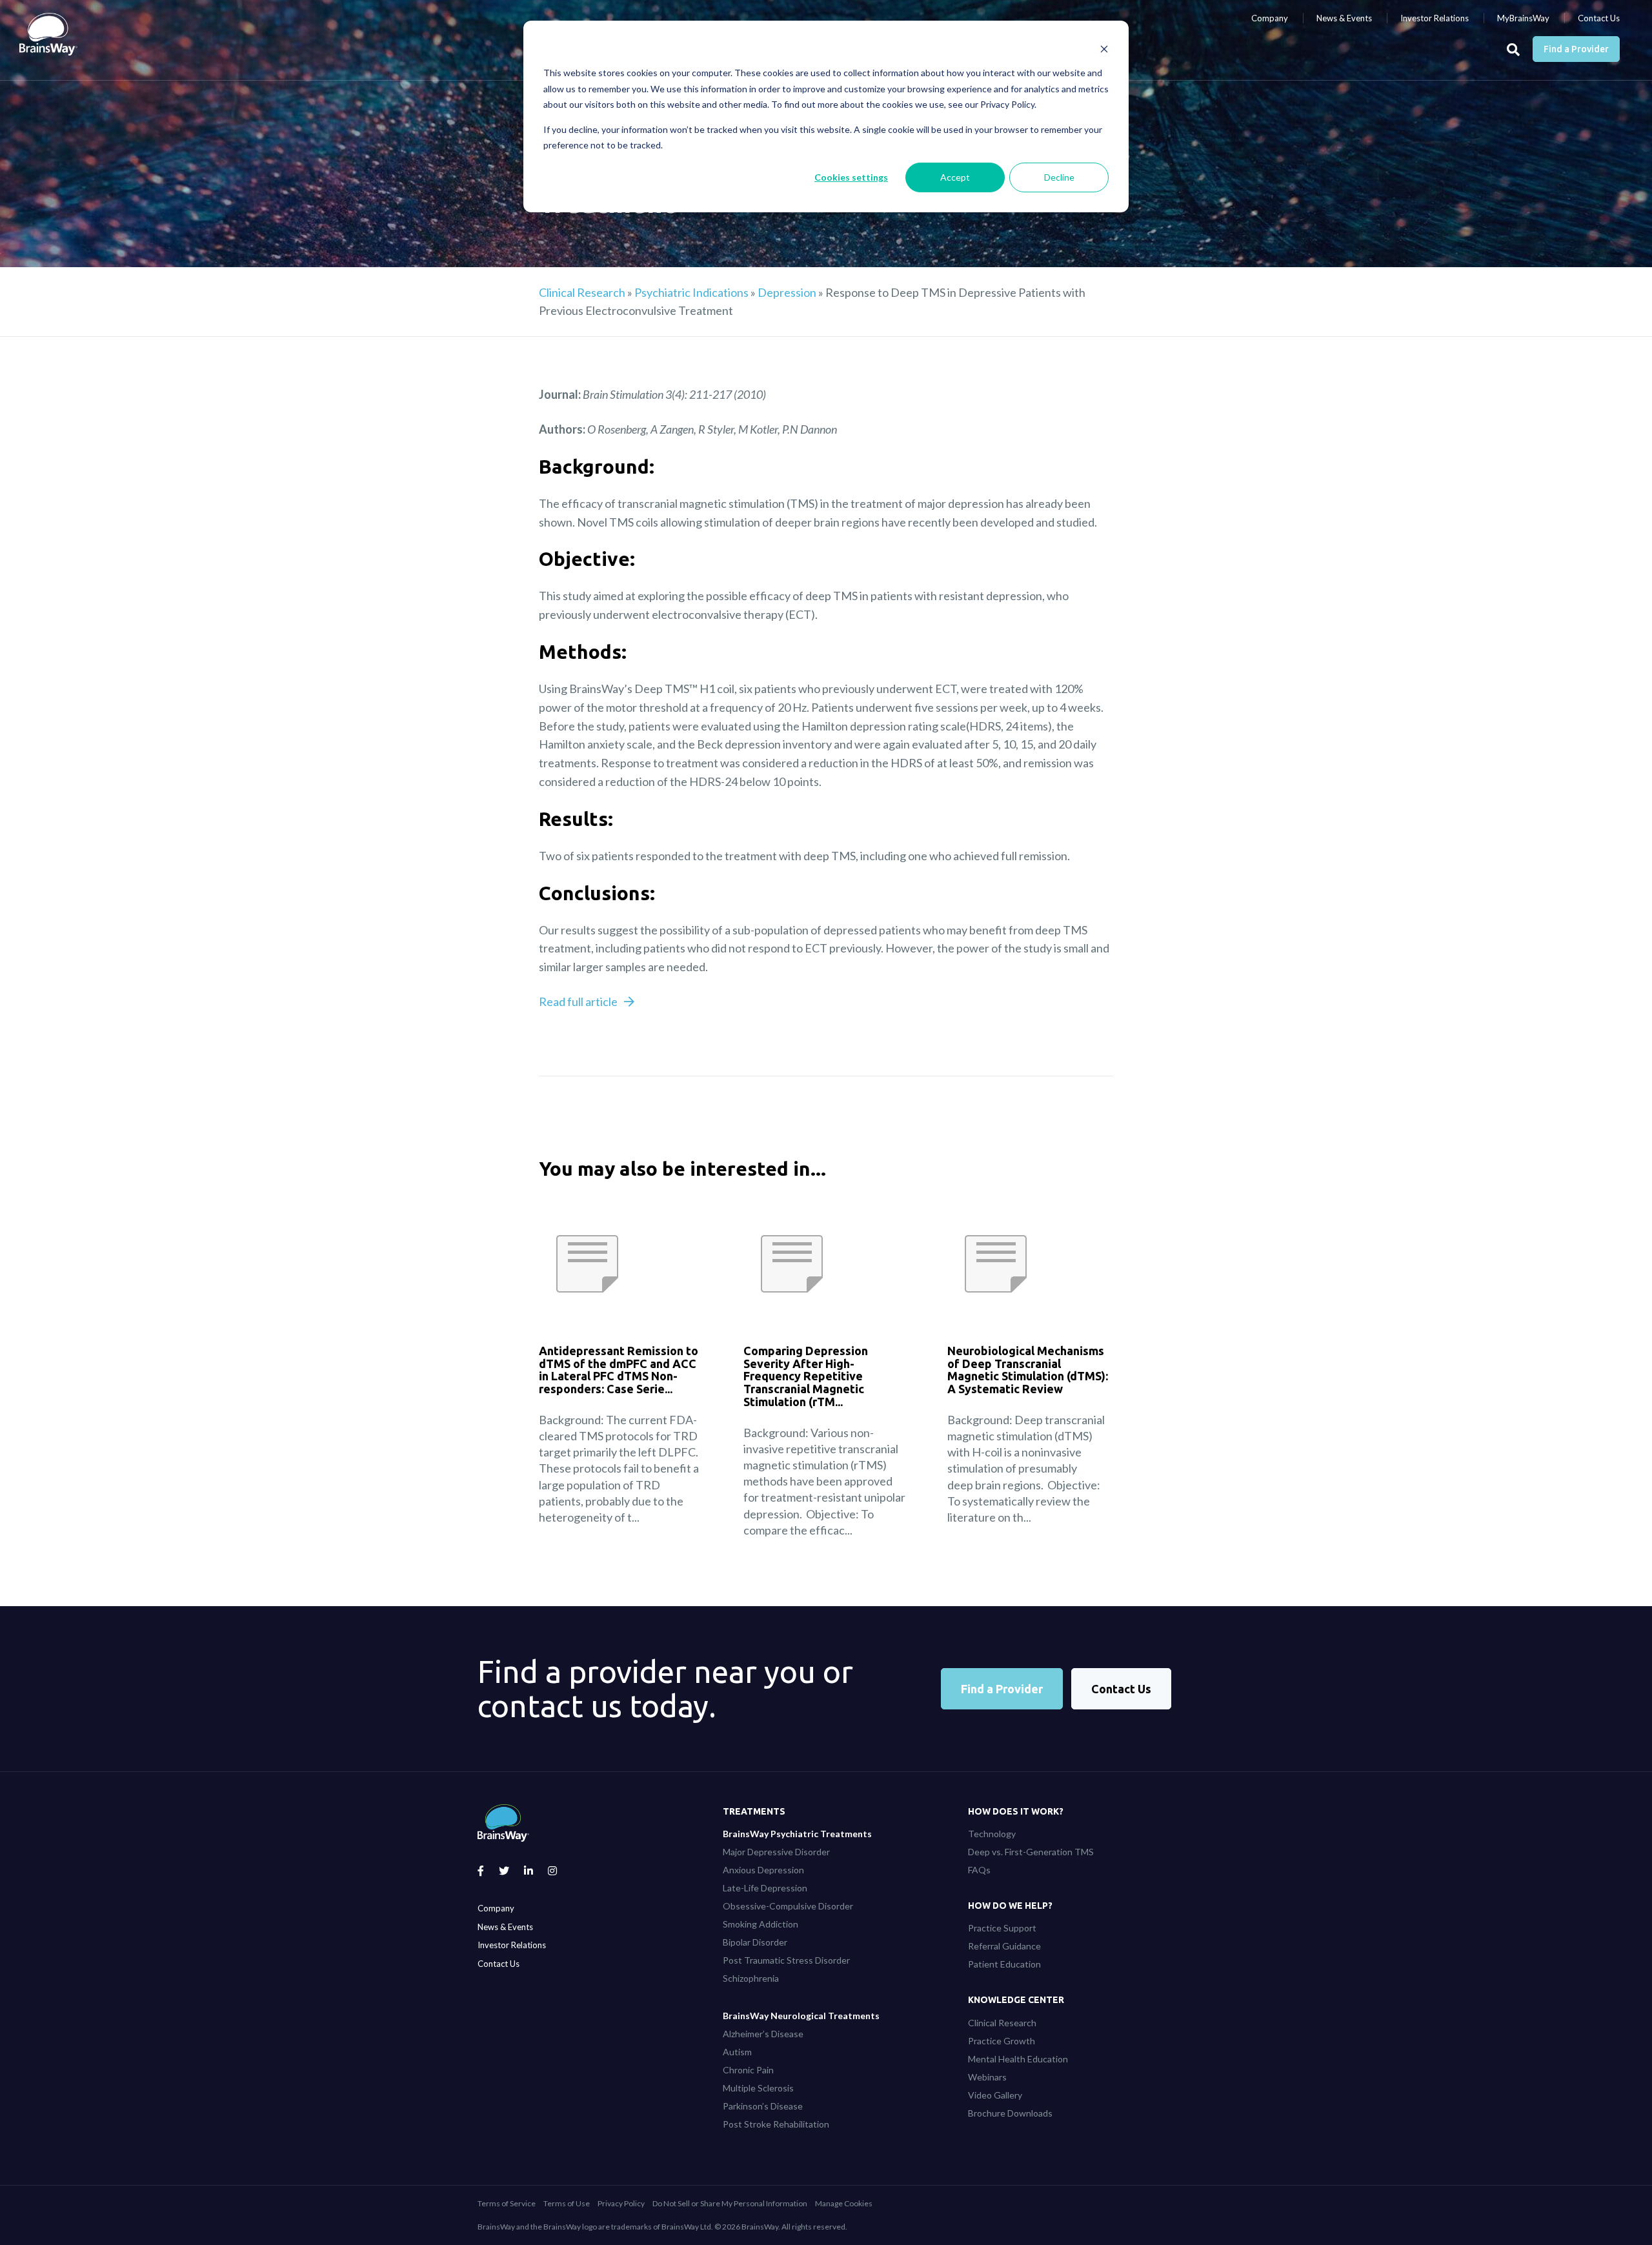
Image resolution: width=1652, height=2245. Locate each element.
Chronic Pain (748, 2070)
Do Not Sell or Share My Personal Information (730, 2203)
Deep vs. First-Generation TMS (1031, 1852)
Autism (737, 2052)
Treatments (754, 1811)
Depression (787, 292)
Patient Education (1004, 1964)
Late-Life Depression (765, 1888)
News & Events (1344, 18)
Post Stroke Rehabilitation (776, 2124)
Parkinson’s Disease (763, 2106)
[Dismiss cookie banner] (1104, 49)
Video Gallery (995, 2095)
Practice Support (1002, 1928)
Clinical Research (582, 292)
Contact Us (1599, 18)
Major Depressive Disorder (776, 1852)
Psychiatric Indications (691, 292)
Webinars (987, 2077)
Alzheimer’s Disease (763, 2034)
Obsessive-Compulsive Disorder (788, 1906)
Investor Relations (1435, 18)
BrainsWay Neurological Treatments (801, 2016)
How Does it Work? (1016, 1811)
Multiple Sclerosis (758, 2088)
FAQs (979, 1870)
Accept (955, 177)
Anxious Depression (763, 1870)
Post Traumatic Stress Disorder (786, 1960)
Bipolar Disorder (755, 1942)
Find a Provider (1576, 49)
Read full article (578, 1002)
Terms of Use (567, 2203)
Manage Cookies (844, 2203)
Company (1270, 18)
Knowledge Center (1016, 2000)
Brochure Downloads (1010, 2113)
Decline (1059, 177)
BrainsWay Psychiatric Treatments (797, 1834)
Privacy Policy (621, 2203)
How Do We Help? (1010, 1906)
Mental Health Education (1018, 2059)
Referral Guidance (1004, 1946)
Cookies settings (851, 177)
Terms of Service (507, 2203)
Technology (992, 1834)
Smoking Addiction (761, 1924)
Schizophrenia (751, 1978)
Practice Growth (1002, 2041)
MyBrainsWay (1523, 18)
